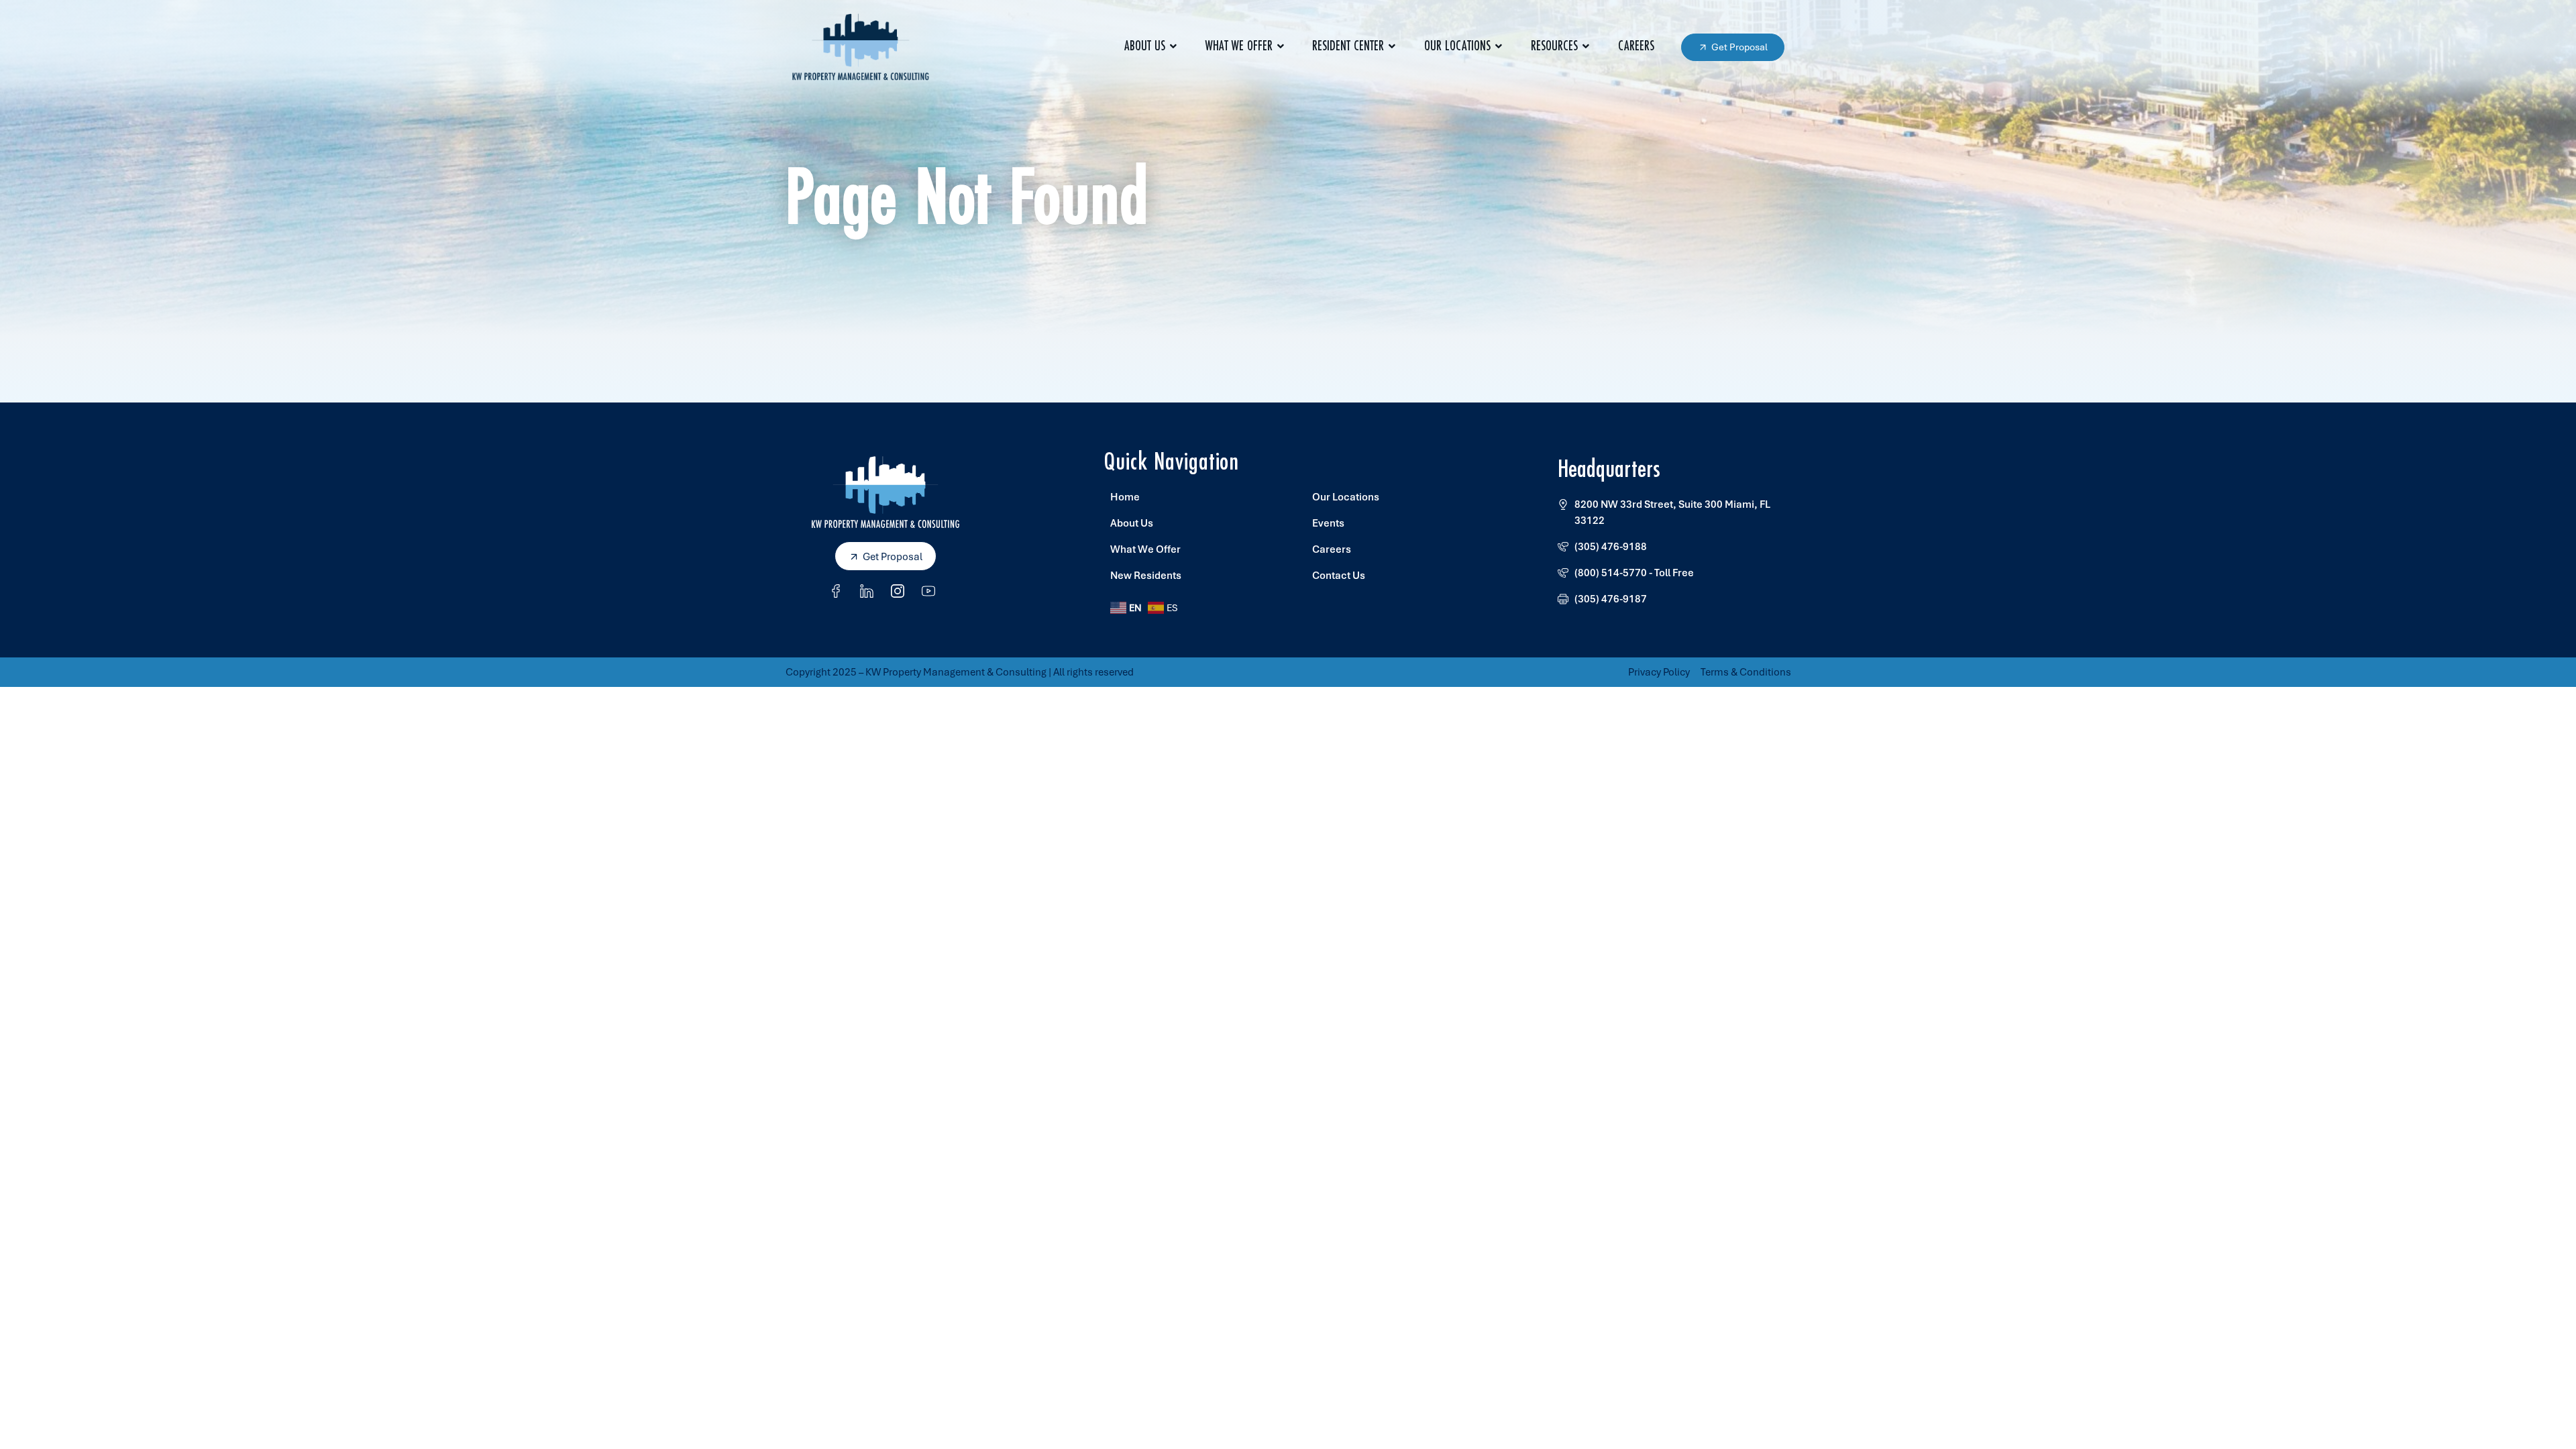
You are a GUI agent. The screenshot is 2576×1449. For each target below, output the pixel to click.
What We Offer (1239, 47)
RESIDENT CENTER (1348, 47)
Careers (1636, 47)
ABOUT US (1145, 47)
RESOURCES (1554, 47)
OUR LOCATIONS (1457, 47)
